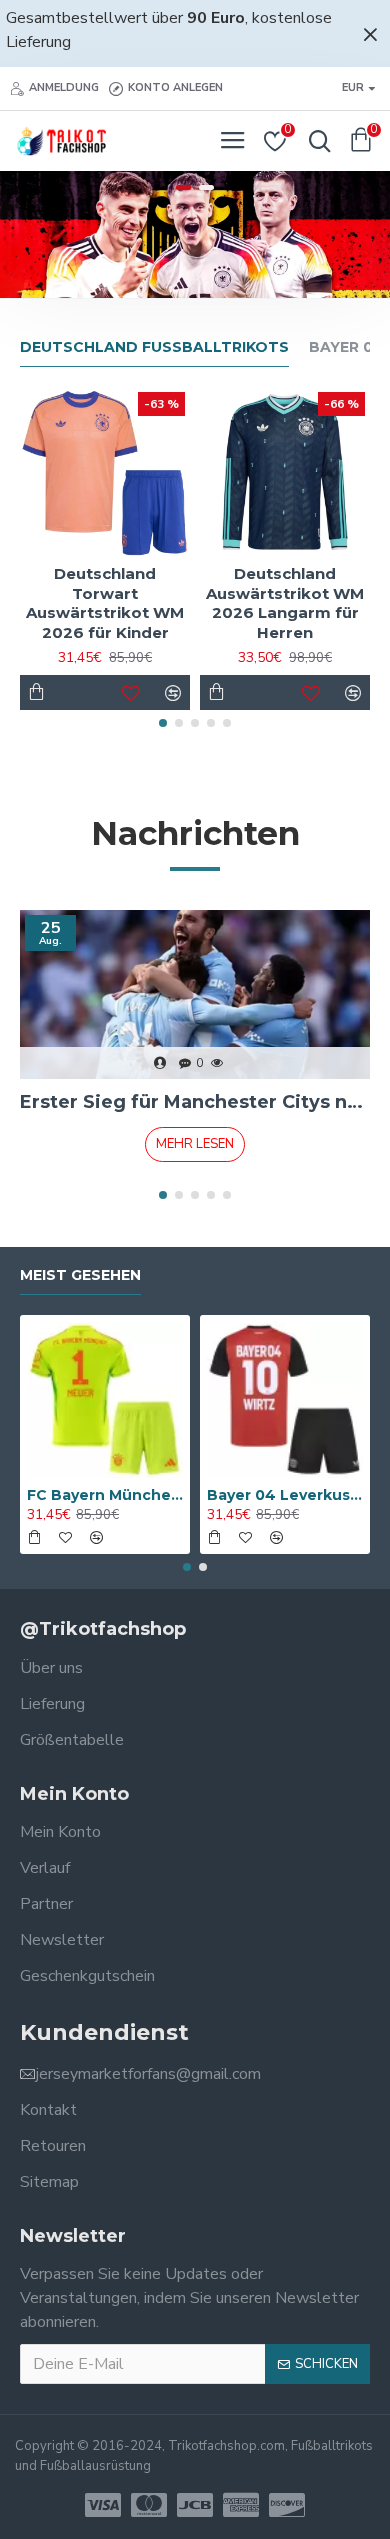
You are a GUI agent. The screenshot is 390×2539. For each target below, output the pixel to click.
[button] (163, 723)
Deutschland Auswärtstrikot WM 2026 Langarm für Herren (285, 603)
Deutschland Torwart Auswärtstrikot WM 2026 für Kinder (105, 603)
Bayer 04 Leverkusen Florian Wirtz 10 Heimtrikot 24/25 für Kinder (285, 1495)
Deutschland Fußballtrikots (154, 347)
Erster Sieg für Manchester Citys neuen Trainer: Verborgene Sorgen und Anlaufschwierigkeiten (195, 1102)
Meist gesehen (80, 1275)
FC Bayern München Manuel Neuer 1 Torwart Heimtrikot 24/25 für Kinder (105, 1495)
